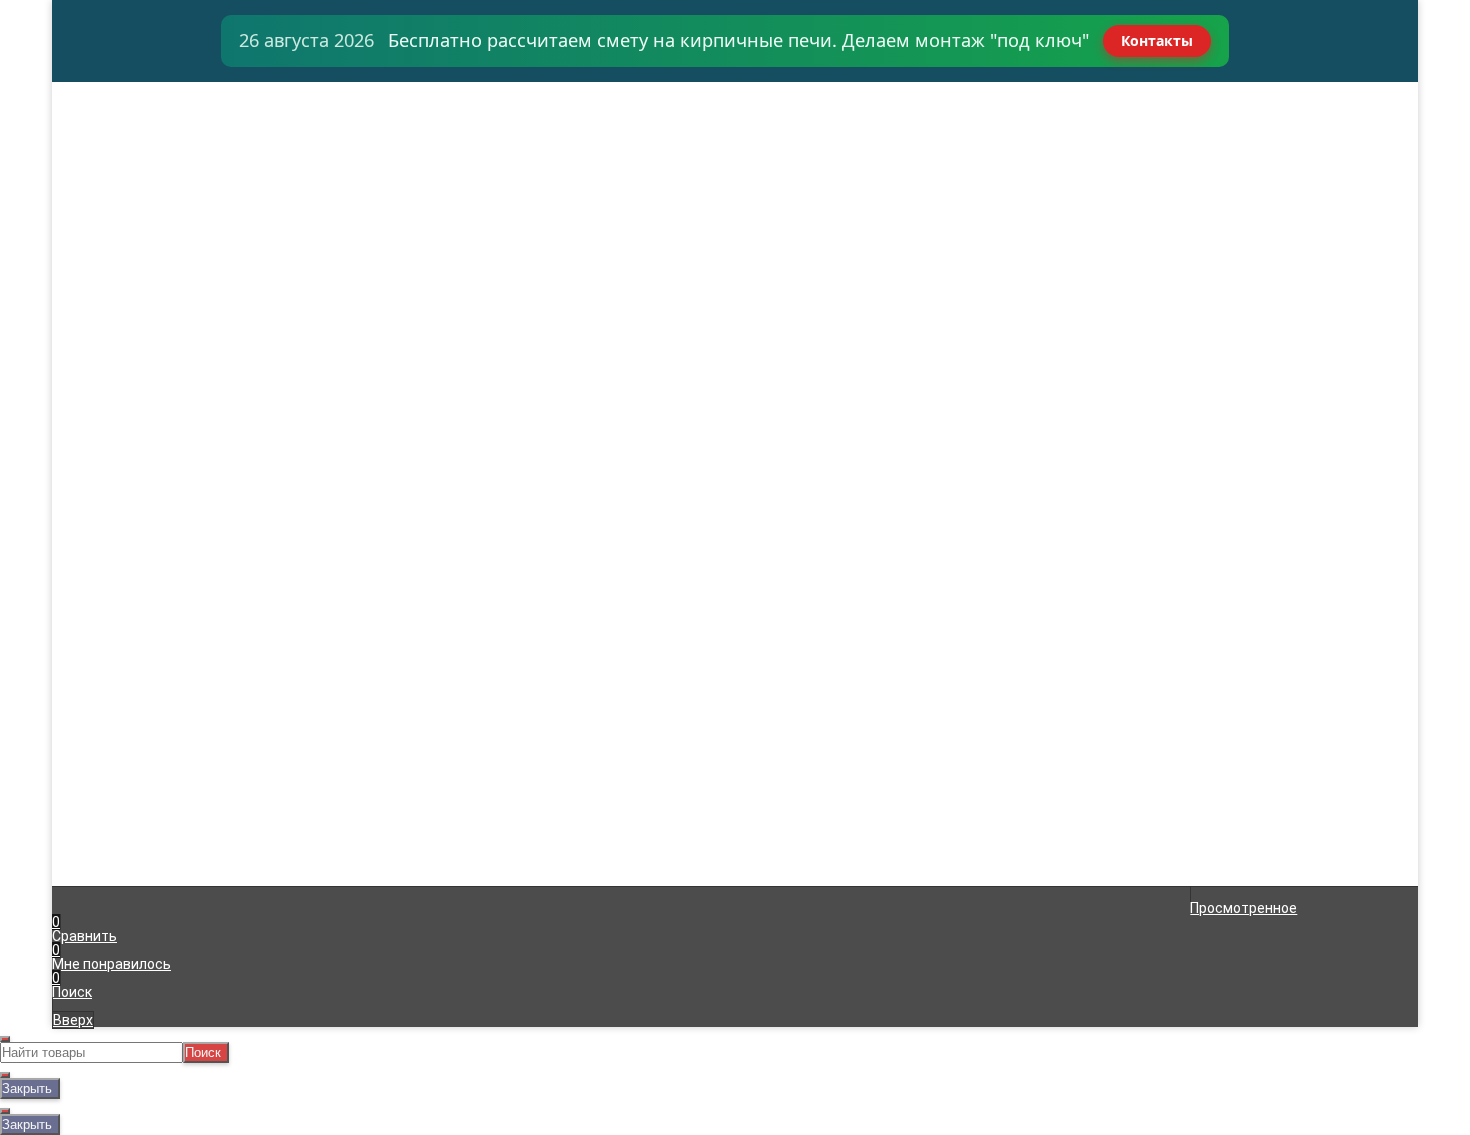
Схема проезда (122, 202)
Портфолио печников (142, 216)
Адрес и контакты (132, 118)
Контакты (1157, 40)
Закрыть (27, 1088)
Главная (98, 90)
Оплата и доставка (136, 104)
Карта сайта (435, 687)
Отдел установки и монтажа (167, 146)
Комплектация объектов (155, 132)
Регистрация (1000, 104)
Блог (87, 244)
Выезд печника (122, 160)
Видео (93, 230)
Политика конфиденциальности (501, 701)
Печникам (105, 174)
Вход (972, 90)
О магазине (110, 188)
